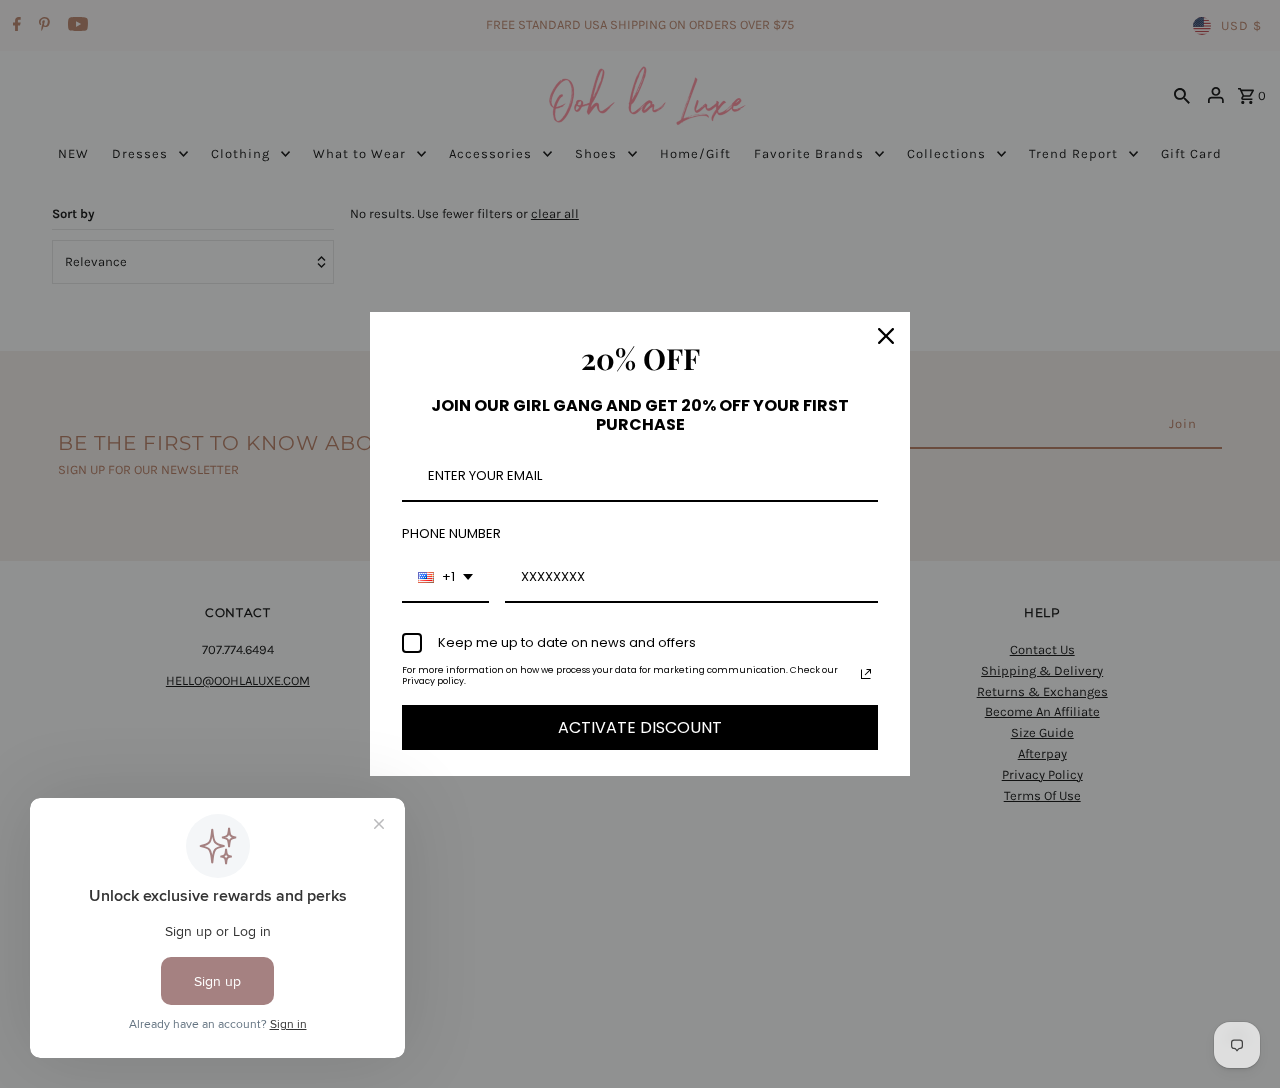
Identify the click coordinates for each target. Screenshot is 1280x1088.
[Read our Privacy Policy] (866, 674)
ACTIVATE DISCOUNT (640, 727)
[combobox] (445, 578)
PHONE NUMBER (451, 533)
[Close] (886, 336)
